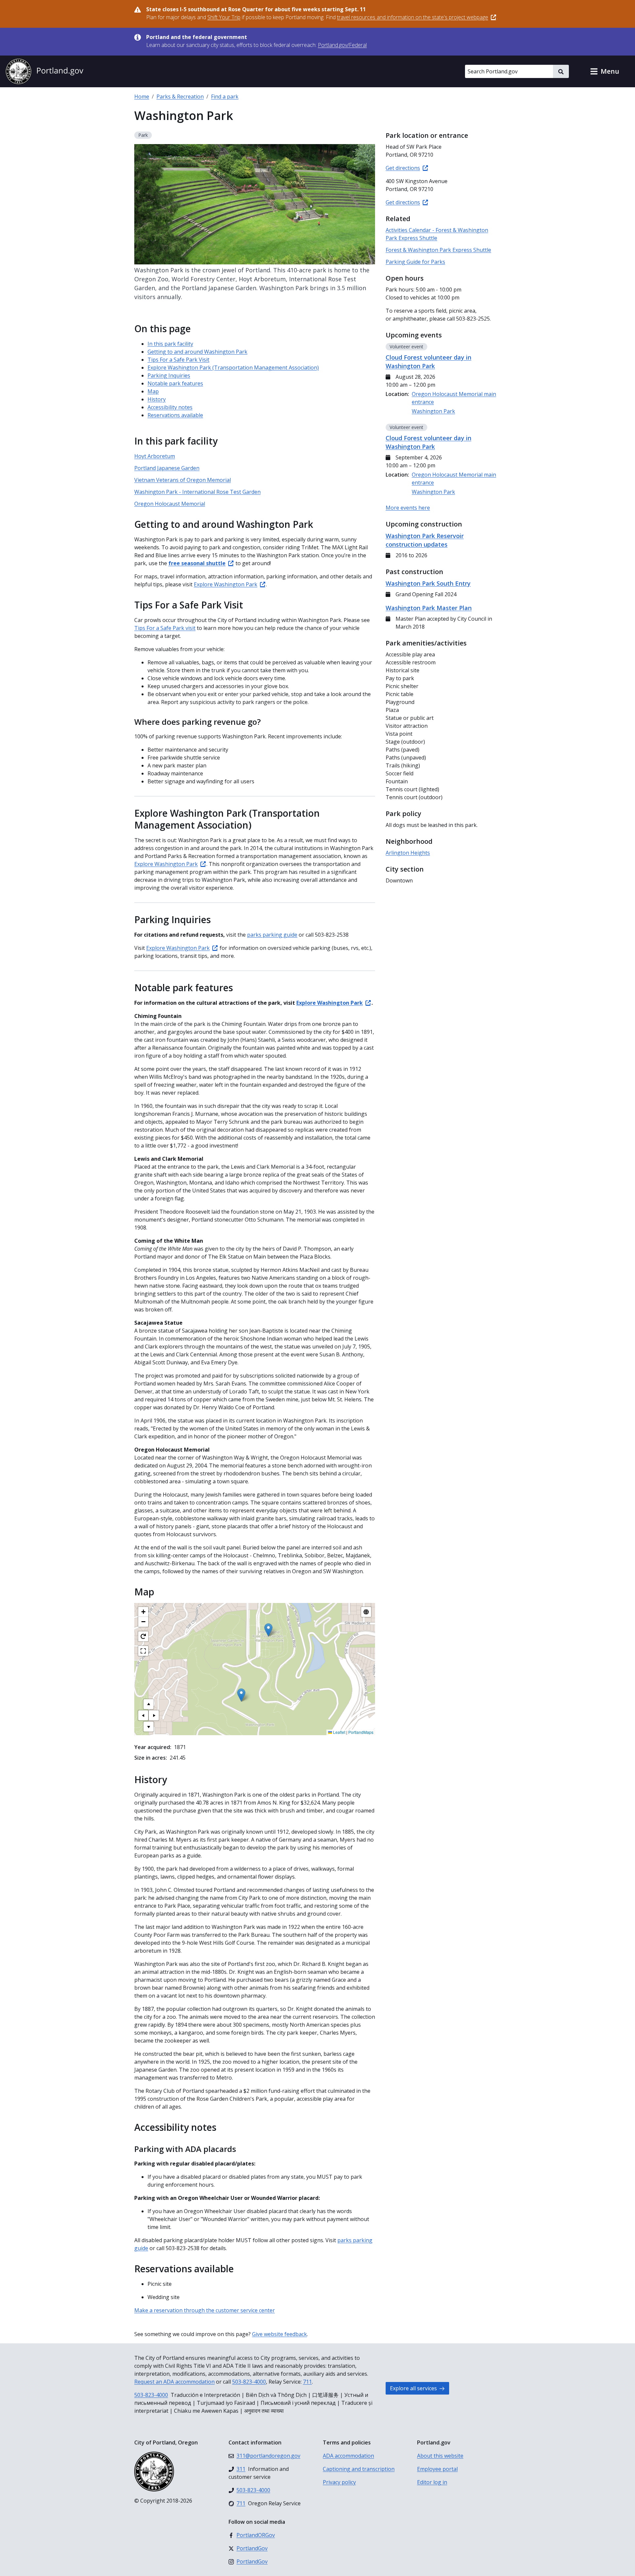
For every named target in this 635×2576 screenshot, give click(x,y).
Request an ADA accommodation (174, 2382)
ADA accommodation (348, 2456)
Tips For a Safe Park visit (165, 628)
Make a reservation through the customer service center (205, 2310)
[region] (255, 1669)
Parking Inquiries (169, 375)
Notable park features (175, 383)
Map (153, 391)
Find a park (225, 97)
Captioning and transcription (359, 2469)
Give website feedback (279, 2334)
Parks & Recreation (180, 97)
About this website (440, 2456)
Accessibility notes (170, 407)
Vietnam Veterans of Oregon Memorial (183, 480)
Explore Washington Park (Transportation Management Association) (233, 368)
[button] (605, 71)
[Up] (148, 1704)
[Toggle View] (366, 1612)
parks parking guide (272, 935)
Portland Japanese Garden (167, 468)
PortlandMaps (361, 1732)
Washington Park (433, 411)
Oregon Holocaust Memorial (170, 504)
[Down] (148, 1727)
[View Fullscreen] (143, 1651)
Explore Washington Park (226, 584)
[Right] (154, 1715)
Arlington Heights (408, 853)
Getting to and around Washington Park (197, 352)
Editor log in (432, 2482)
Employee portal (437, 2469)
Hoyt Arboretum (155, 456)
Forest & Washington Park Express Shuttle (438, 250)
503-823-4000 (249, 2382)
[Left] (143, 1715)
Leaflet (339, 1732)
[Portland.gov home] (44, 71)
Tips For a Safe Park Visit (178, 360)
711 (307, 2382)
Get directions (403, 168)
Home (142, 97)
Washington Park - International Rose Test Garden (197, 492)
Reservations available (175, 415)
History (157, 399)
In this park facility (170, 344)
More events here (408, 508)
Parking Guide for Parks (415, 262)
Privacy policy (339, 2482)
